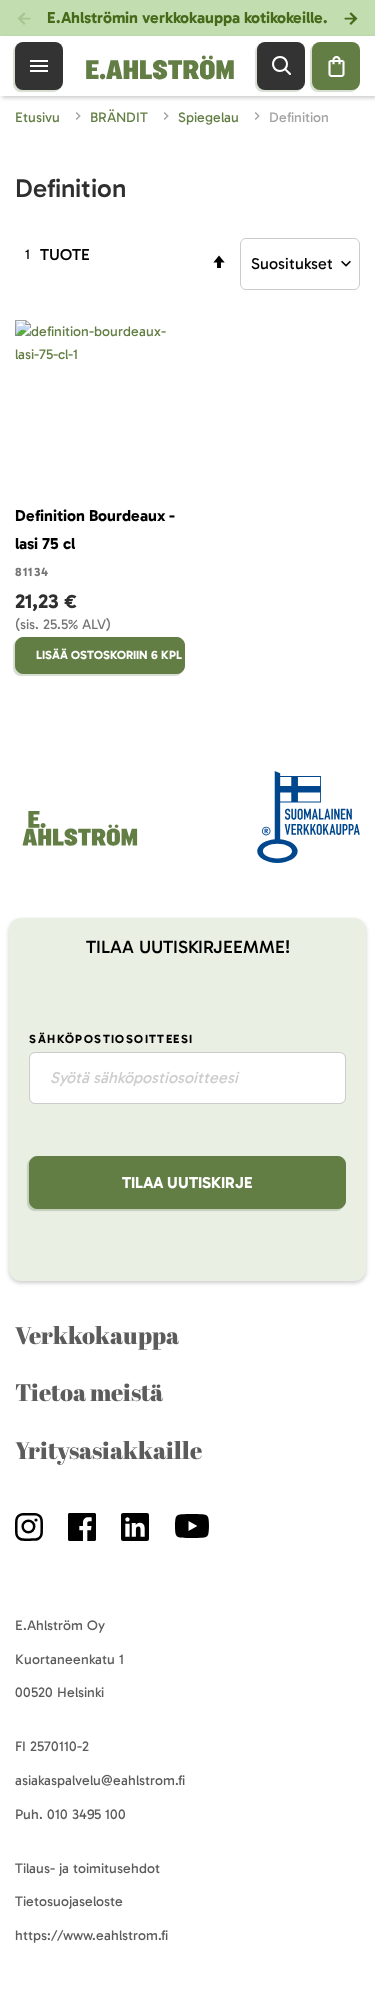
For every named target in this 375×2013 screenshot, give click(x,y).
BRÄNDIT (121, 117)
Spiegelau (210, 117)
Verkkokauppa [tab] (97, 1335)
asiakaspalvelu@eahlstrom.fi (100, 1780)
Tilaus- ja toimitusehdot (87, 1868)
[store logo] (78, 845)
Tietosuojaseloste (69, 1901)
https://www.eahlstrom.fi (91, 1935)
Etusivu (39, 117)
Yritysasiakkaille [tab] (108, 1450)
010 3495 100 (86, 1814)
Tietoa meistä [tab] (89, 1392)
